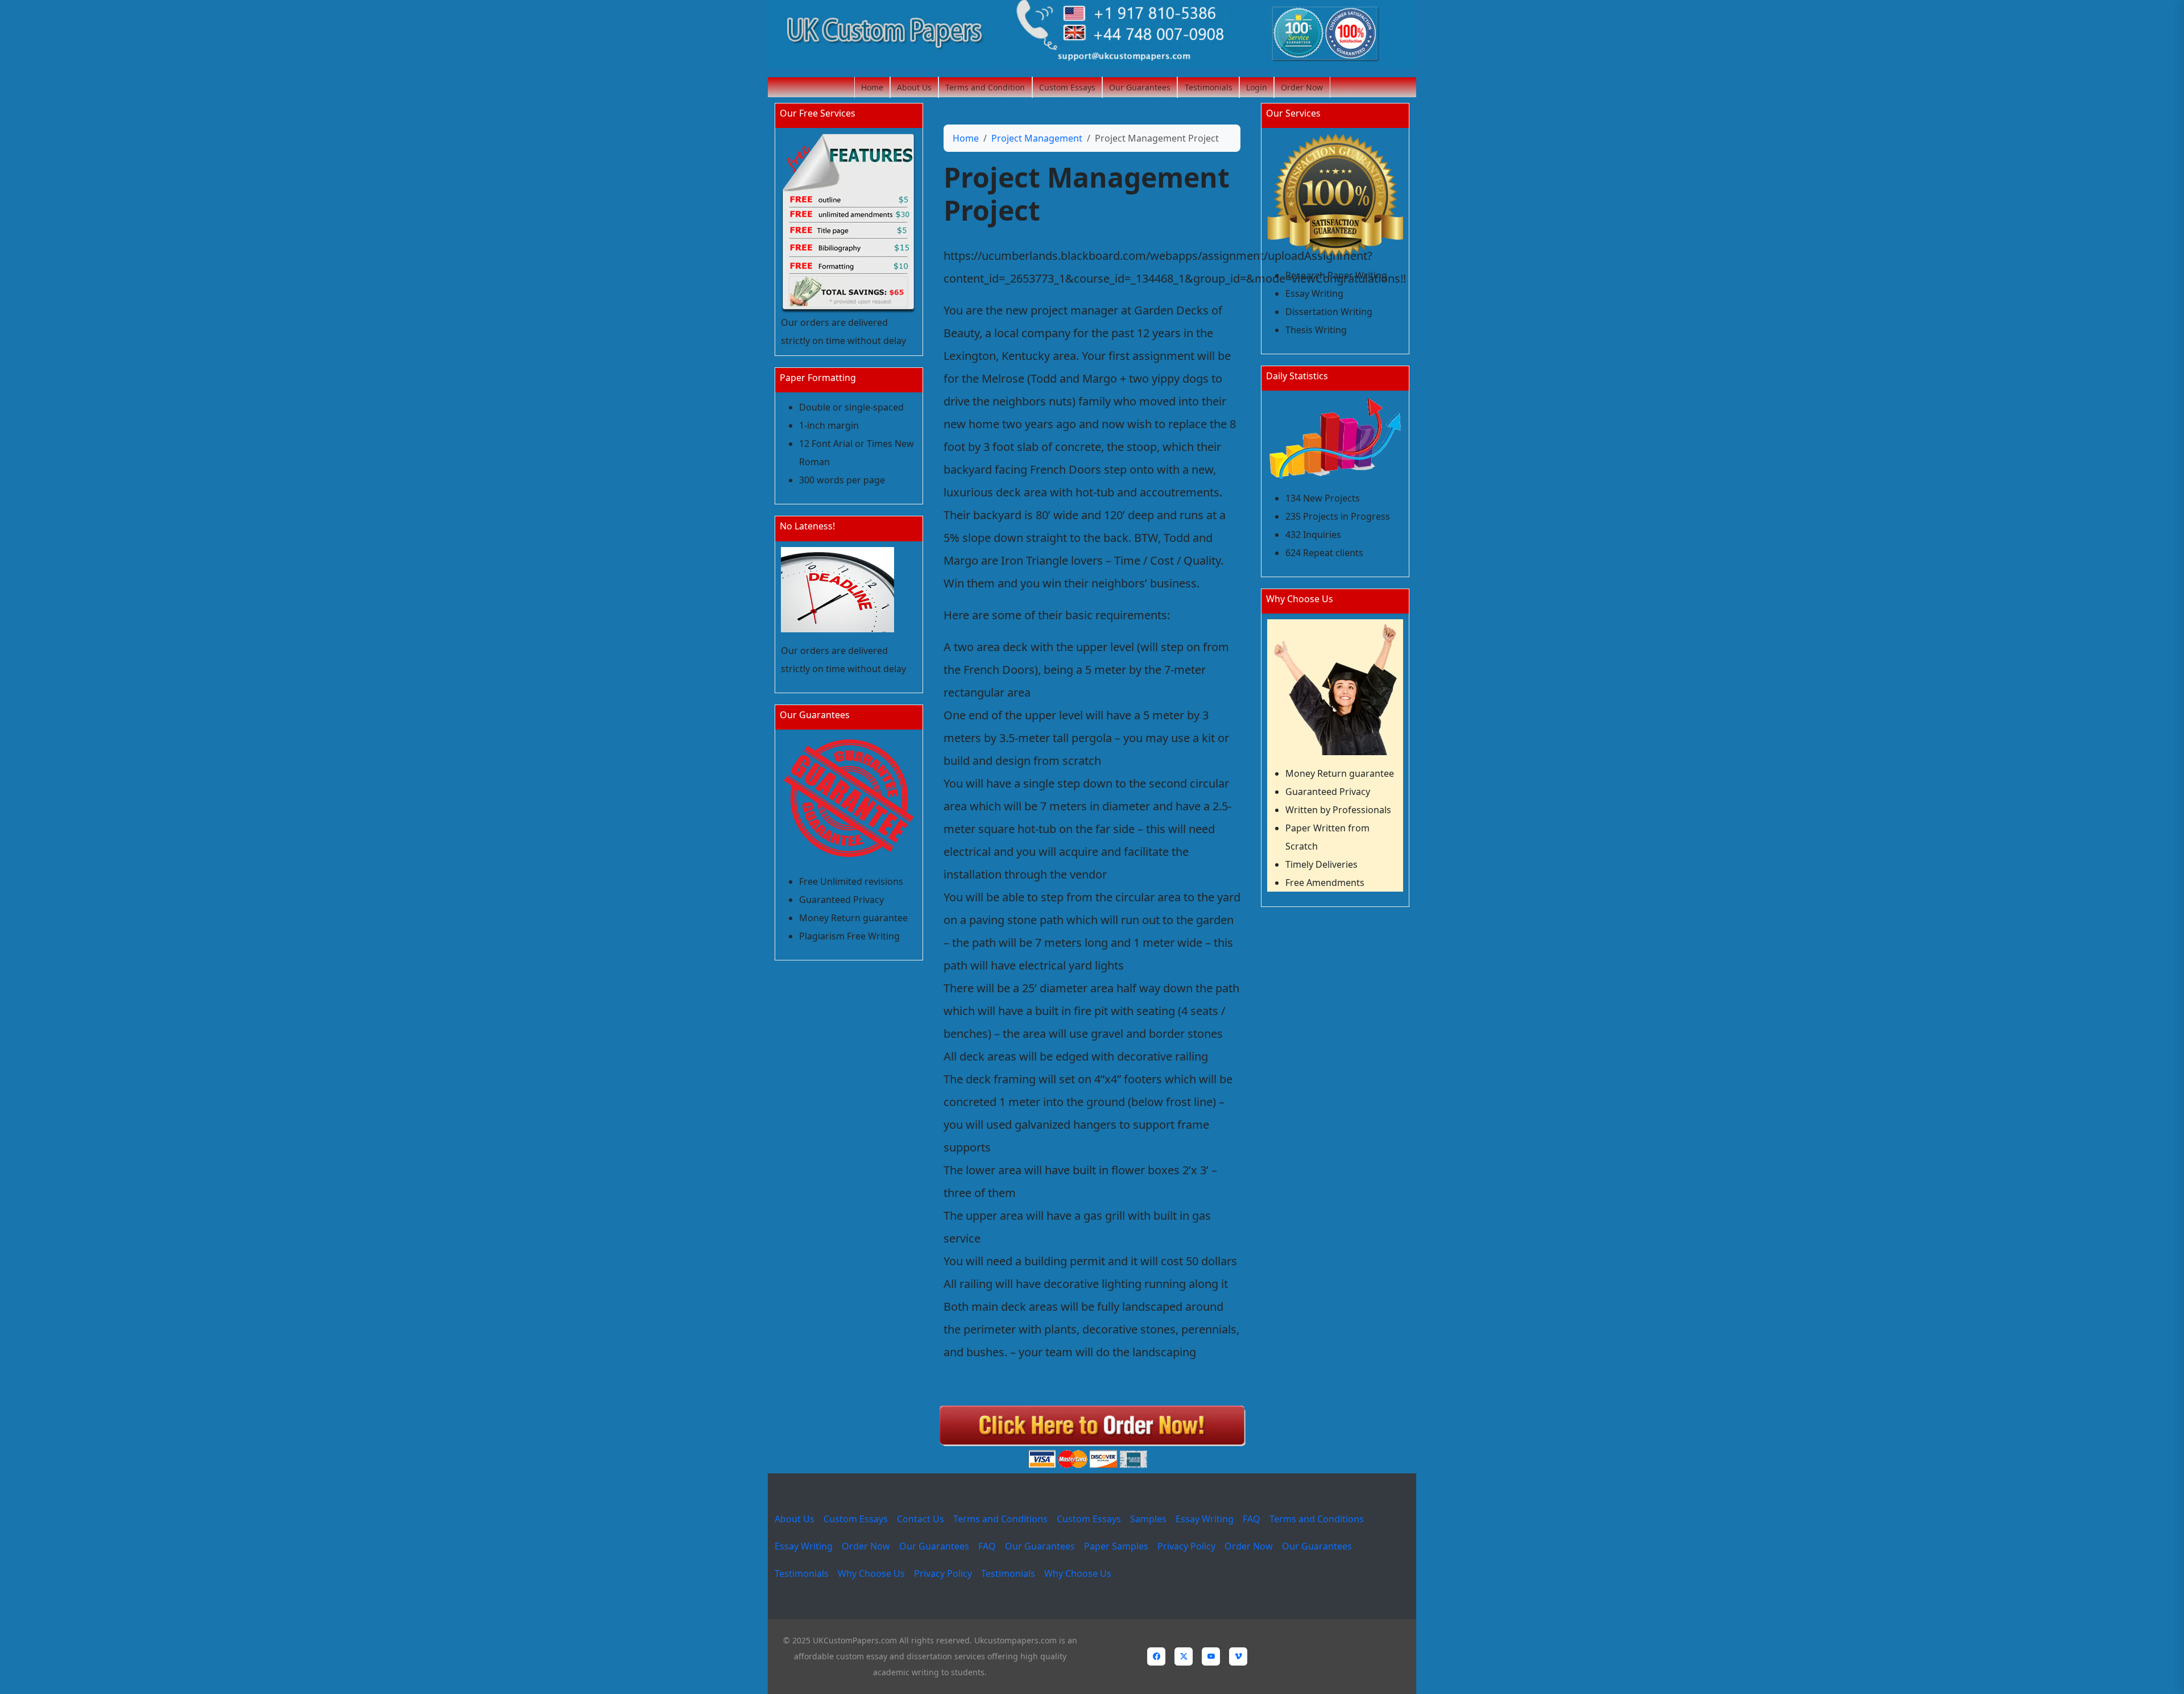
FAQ (1252, 1519)
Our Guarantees (1140, 87)
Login (1257, 87)
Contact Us (921, 1519)
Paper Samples (1116, 1546)
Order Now (1302, 87)
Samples (1148, 1519)
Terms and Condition (985, 87)
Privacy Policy (1186, 1546)
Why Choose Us (871, 1573)
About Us (914, 87)
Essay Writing (1205, 1519)
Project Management (1037, 138)
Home (872, 87)
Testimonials (1209, 87)
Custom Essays (1067, 87)
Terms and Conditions (1000, 1519)
